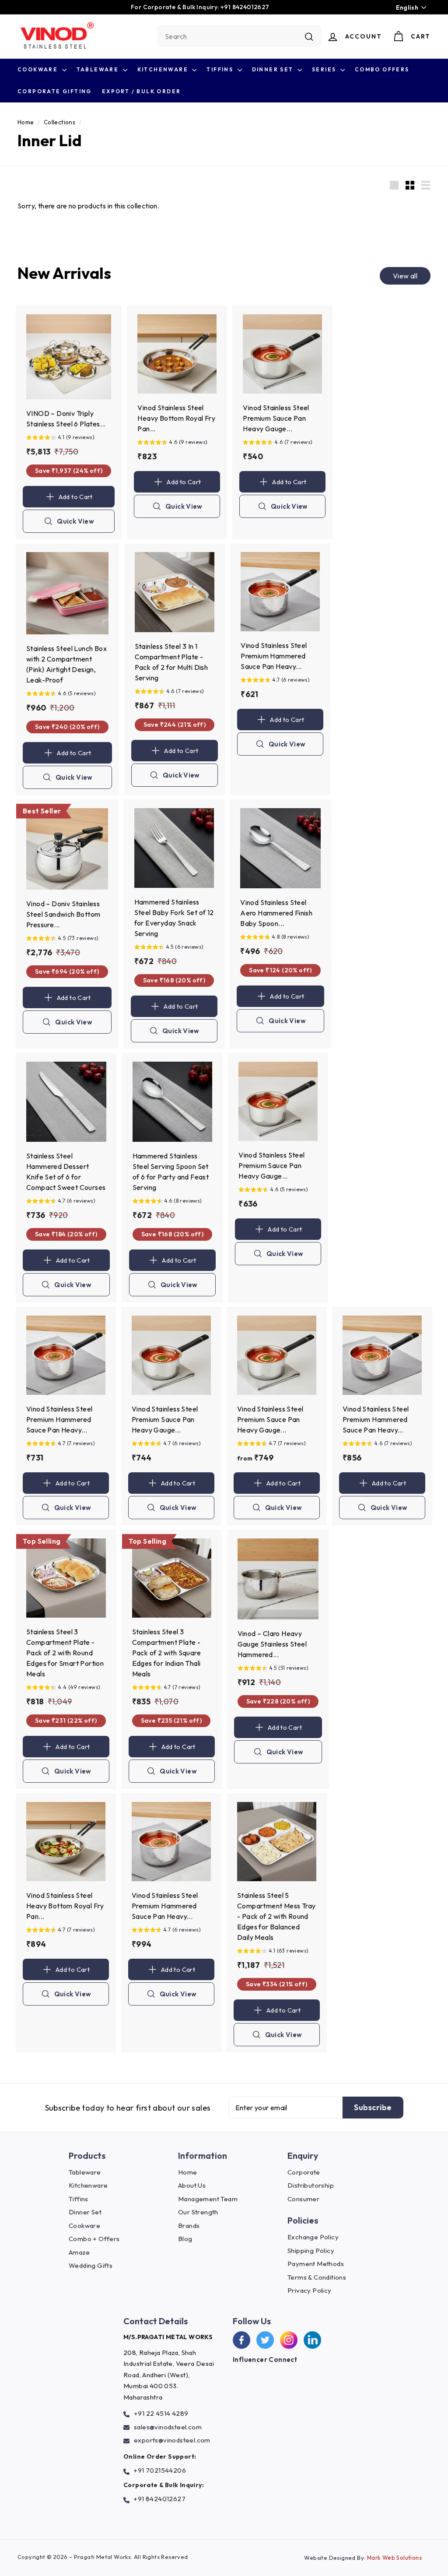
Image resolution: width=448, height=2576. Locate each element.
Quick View (75, 525)
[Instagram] (289, 2340)
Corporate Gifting (55, 91)
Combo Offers (382, 69)
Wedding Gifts (91, 2265)
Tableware (99, 69)
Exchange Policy (313, 2237)
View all (405, 276)
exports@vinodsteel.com (172, 2440)
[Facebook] (241, 2340)
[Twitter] (265, 2340)
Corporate (304, 2172)
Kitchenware (164, 69)
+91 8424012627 (159, 2499)
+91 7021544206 (160, 2470)
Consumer (303, 2199)
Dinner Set (274, 69)
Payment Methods (316, 2264)
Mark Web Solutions (394, 2558)
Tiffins (221, 69)
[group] (69, 438)
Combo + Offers (94, 2239)
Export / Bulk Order (142, 91)
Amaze (79, 2252)
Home (26, 122)
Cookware (39, 69)
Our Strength (198, 2212)
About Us (192, 2185)
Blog (185, 2239)
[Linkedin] (312, 2340)
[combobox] (240, 36)
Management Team (208, 2199)
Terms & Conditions (317, 2277)
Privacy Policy (310, 2290)
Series (325, 69)
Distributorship (311, 2185)
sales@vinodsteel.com (168, 2427)
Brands (189, 2226)
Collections (59, 122)
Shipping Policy (311, 2250)
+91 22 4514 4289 (161, 2413)
